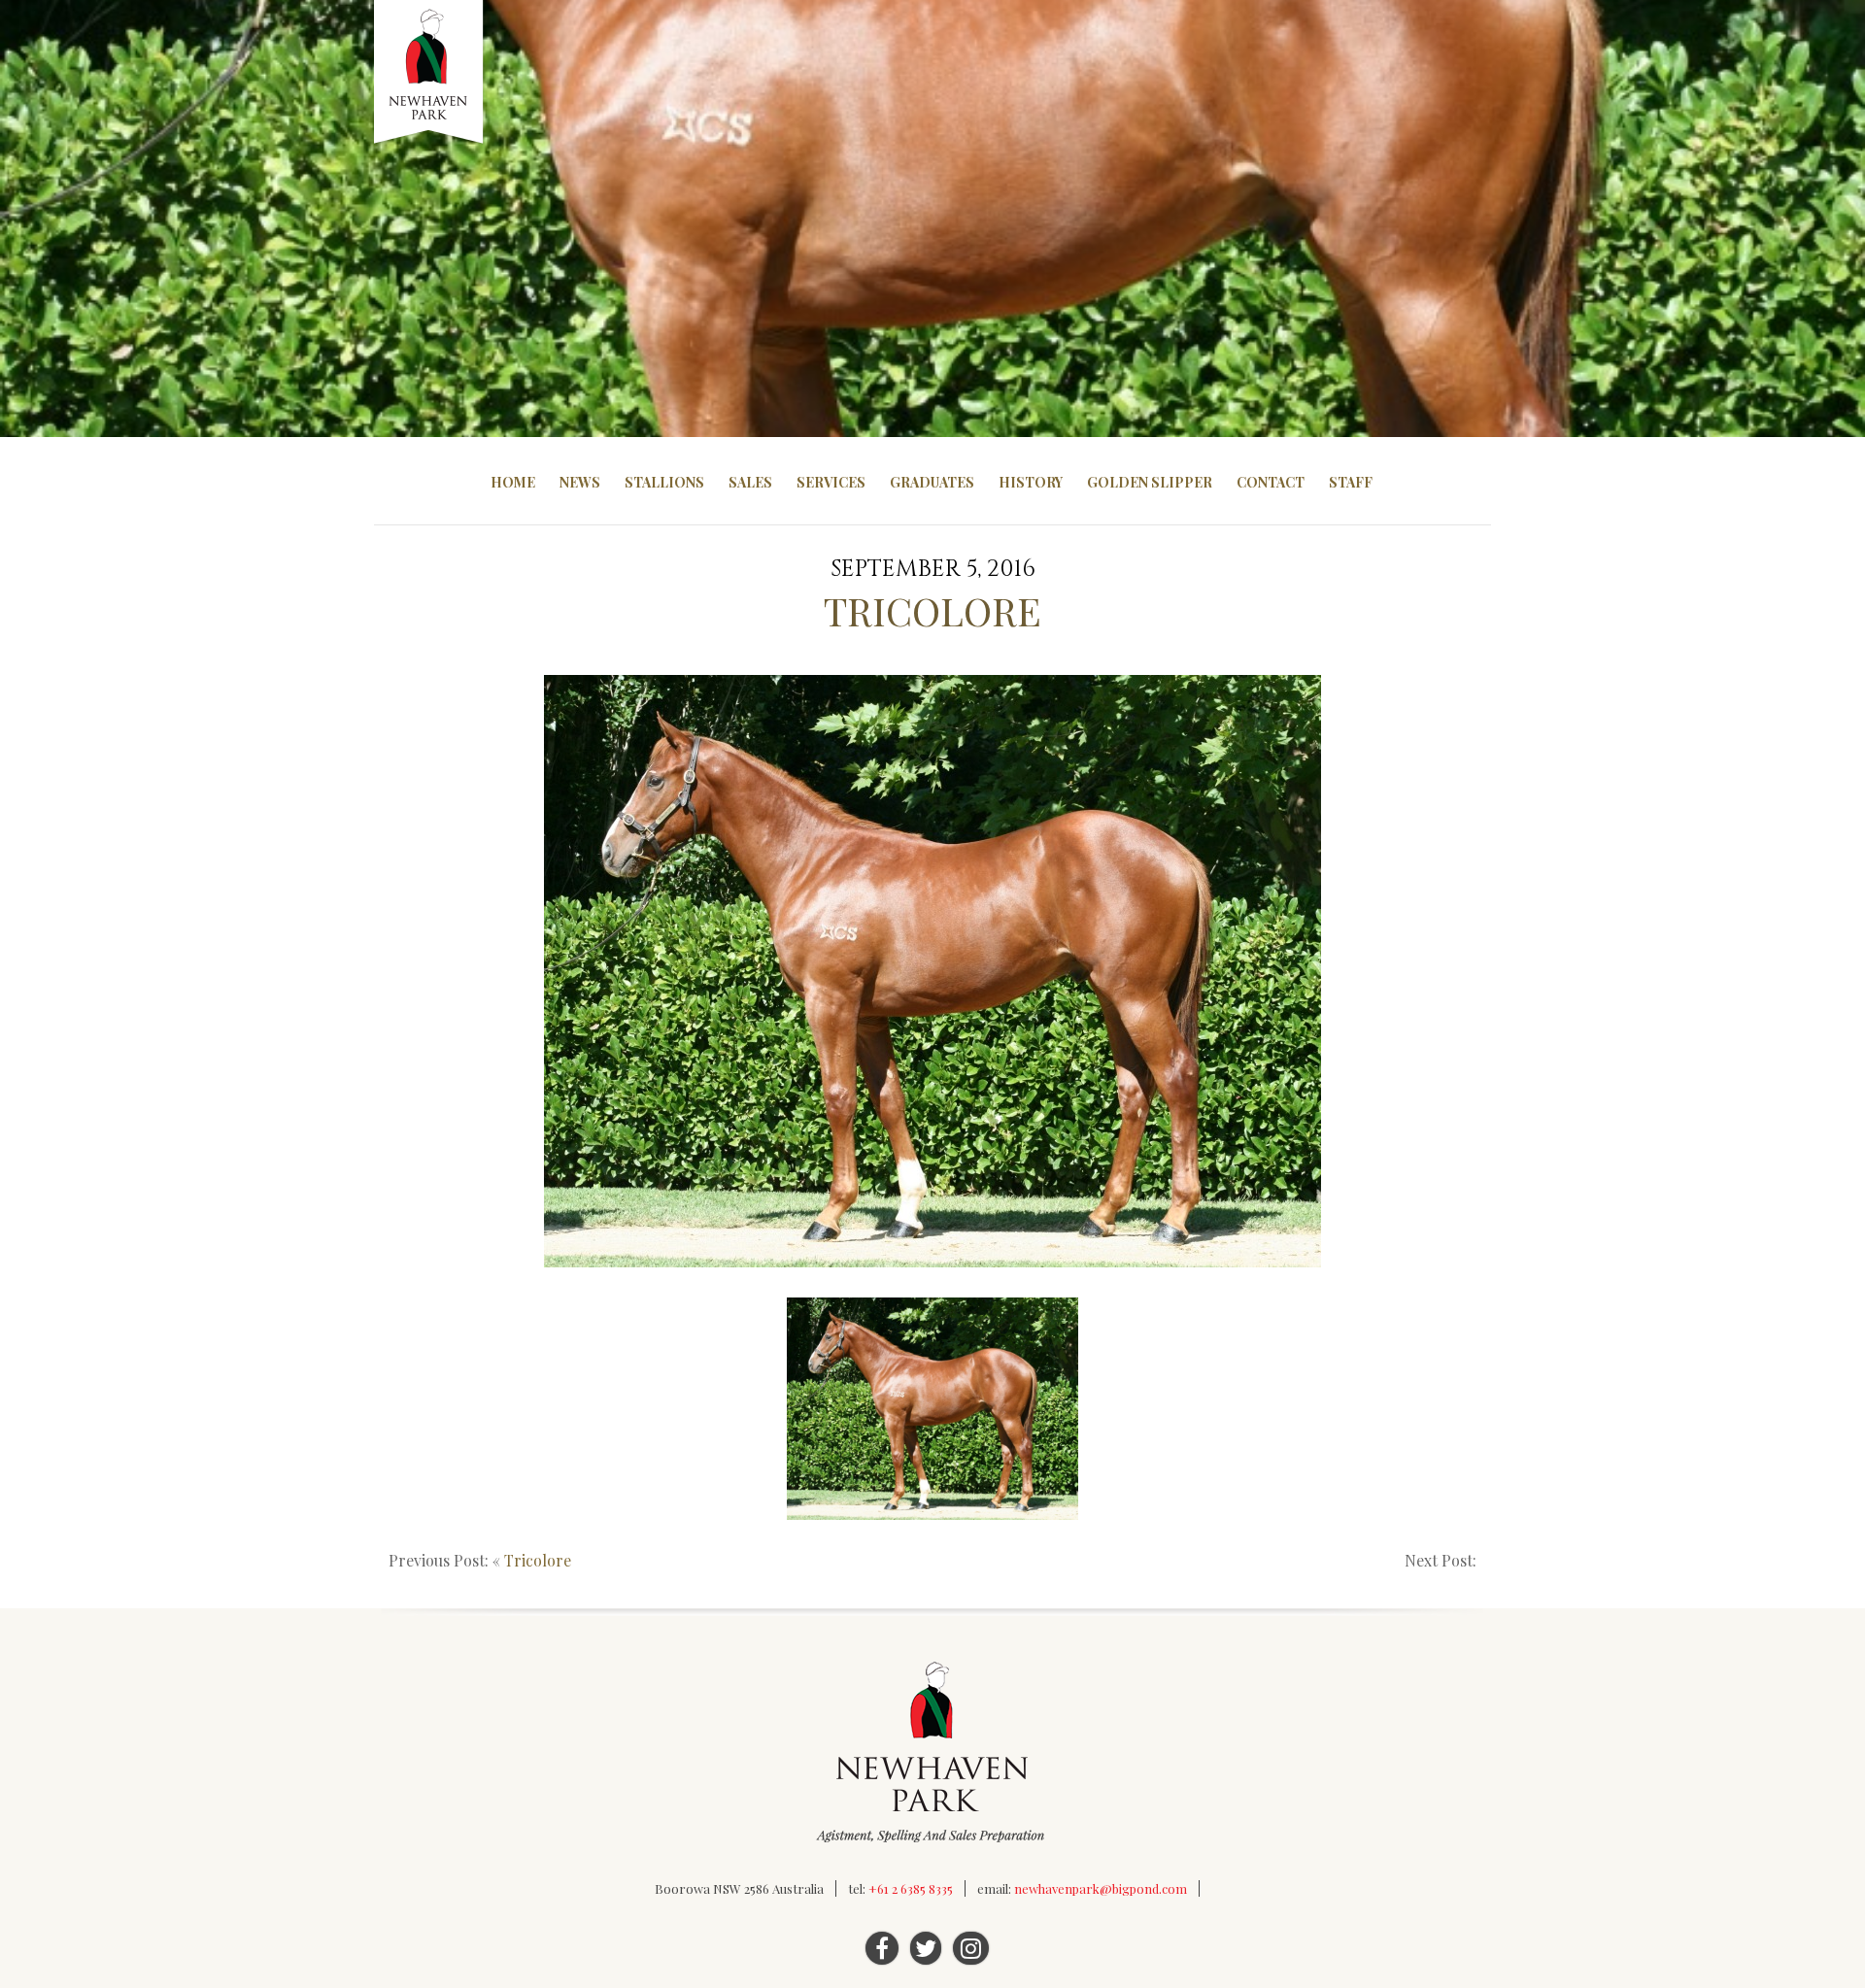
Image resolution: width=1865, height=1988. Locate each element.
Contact (1271, 482)
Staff (1351, 482)
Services (831, 482)
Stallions (664, 482)
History (1031, 482)
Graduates (932, 482)
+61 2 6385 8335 (911, 1888)
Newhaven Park (430, 73)
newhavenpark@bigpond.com (1101, 1888)
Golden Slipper (1150, 482)
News (580, 482)
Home (513, 482)
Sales (750, 482)
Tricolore (538, 1560)
